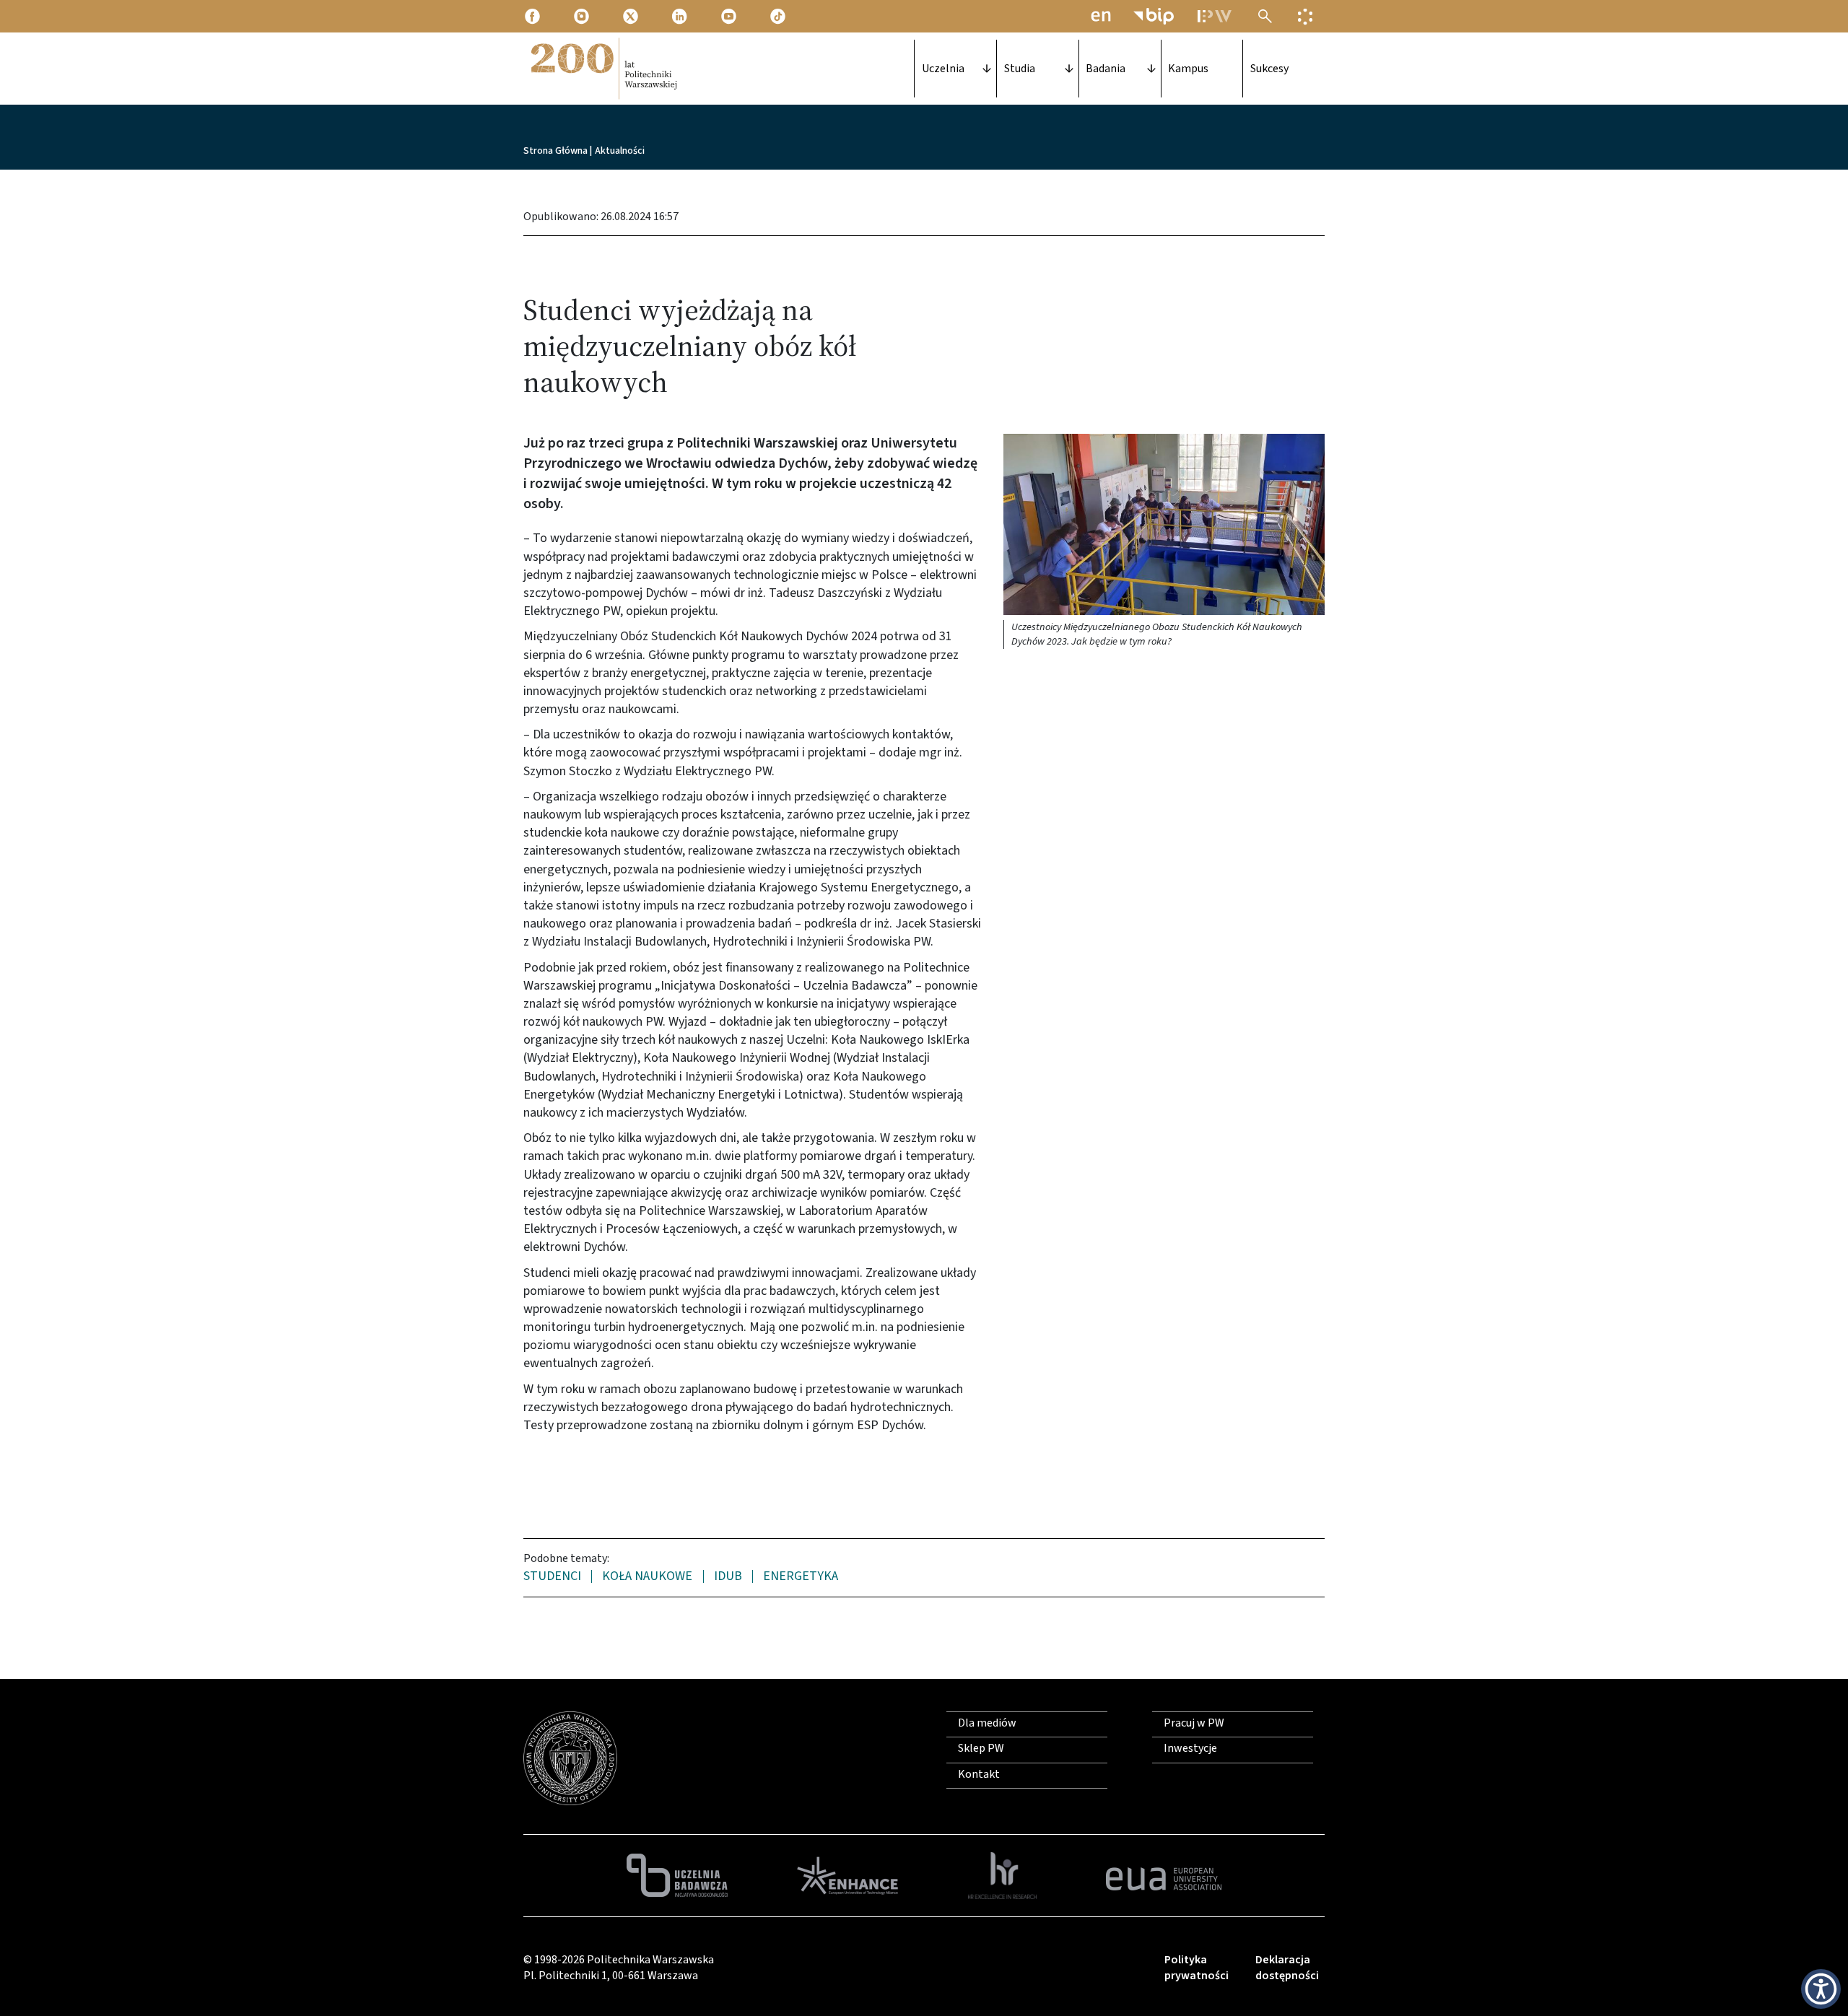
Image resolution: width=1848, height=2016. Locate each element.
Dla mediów (987, 1723)
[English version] (1101, 16)
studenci (552, 1577)
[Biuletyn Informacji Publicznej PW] (1154, 16)
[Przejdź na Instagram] (583, 16)
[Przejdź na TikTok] (779, 16)
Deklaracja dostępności (1287, 1968)
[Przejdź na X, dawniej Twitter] (632, 16)
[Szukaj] (1265, 16)
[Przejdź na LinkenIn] (681, 16)
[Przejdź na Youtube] (730, 16)
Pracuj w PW (1194, 1723)
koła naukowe (647, 1577)
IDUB (728, 1577)
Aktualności (620, 151)
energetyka (801, 1577)
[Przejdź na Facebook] (533, 16)
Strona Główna (555, 151)
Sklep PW (981, 1748)
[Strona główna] (603, 69)
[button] (1164, 524)
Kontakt (979, 1774)
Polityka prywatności (1197, 1968)
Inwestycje (1190, 1748)
